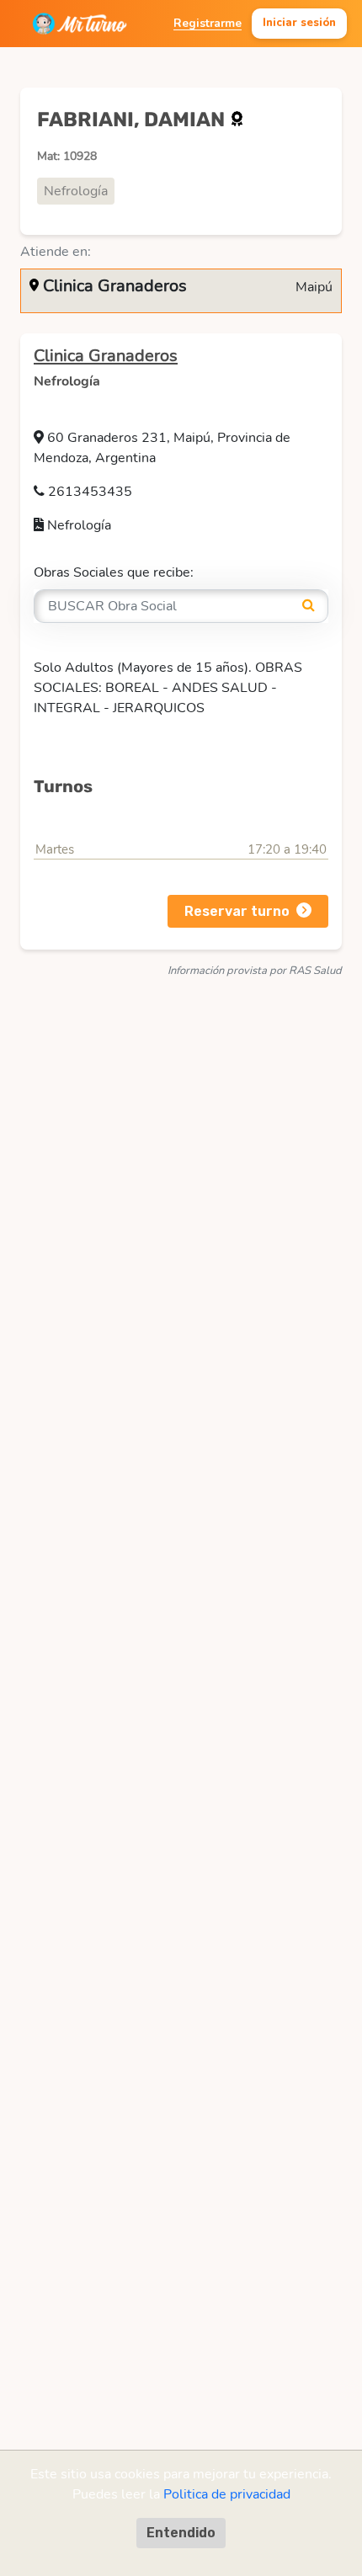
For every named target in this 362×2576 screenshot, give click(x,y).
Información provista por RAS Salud (255, 971)
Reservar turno (237, 911)
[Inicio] (80, 24)
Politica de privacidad (227, 2494)
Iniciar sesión (299, 23)
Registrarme (208, 23)
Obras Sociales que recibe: (114, 572)
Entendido (181, 2533)
